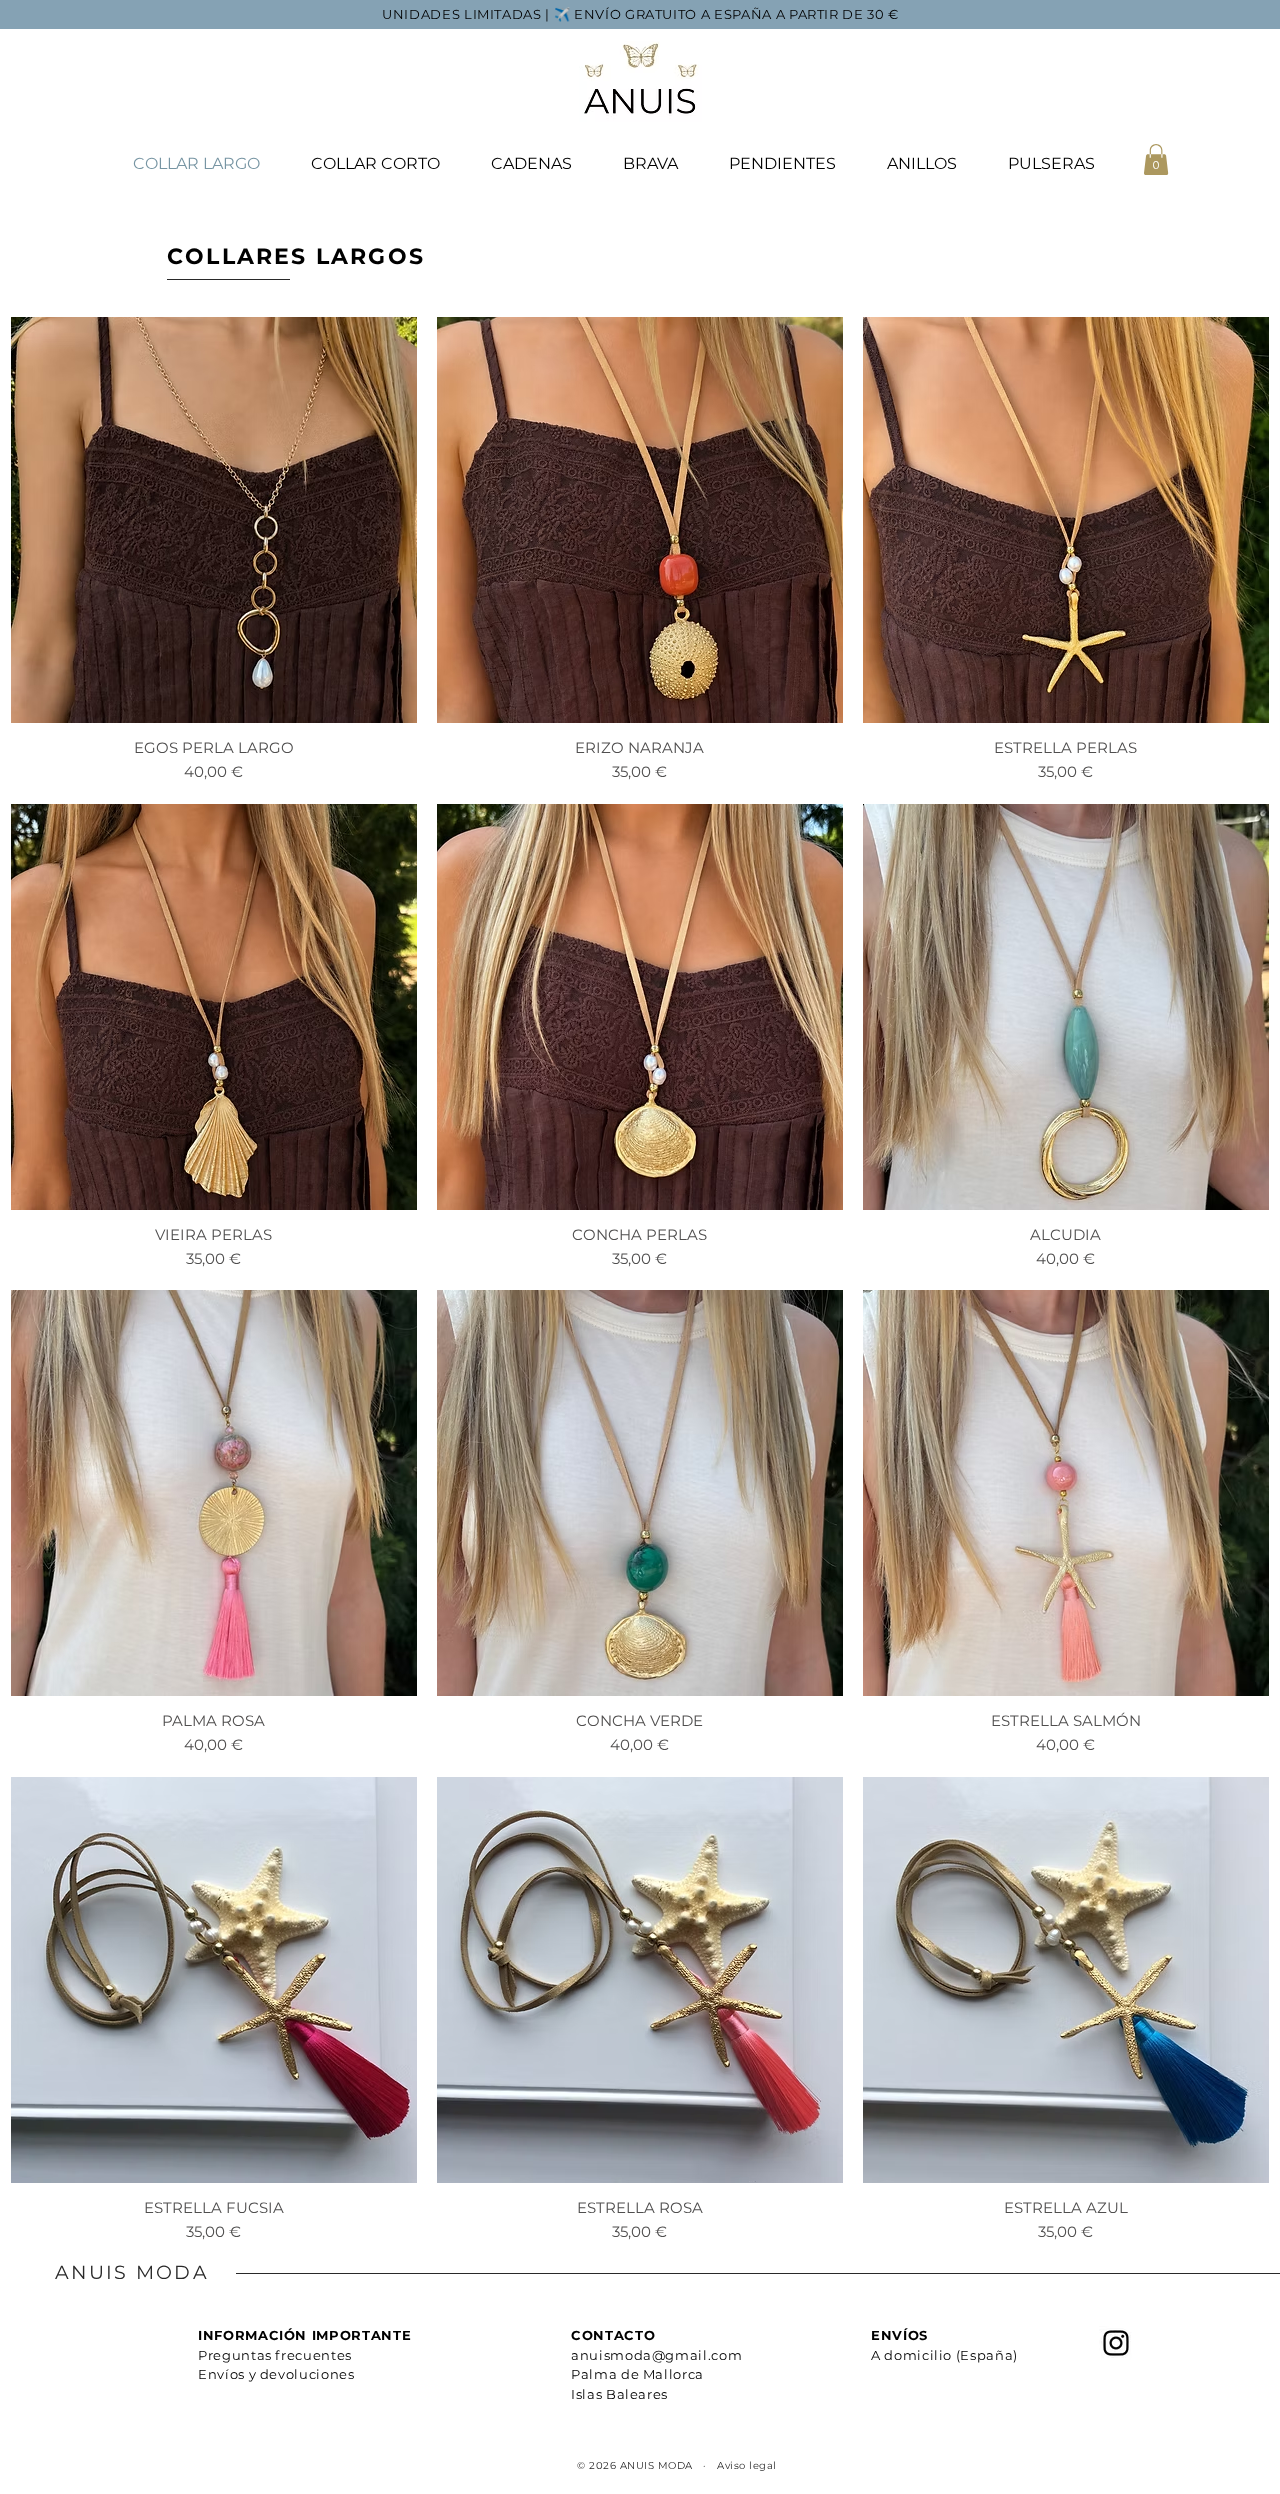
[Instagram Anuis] (1116, 2343)
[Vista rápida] (214, 520)
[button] (1156, 159)
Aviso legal (747, 2465)
